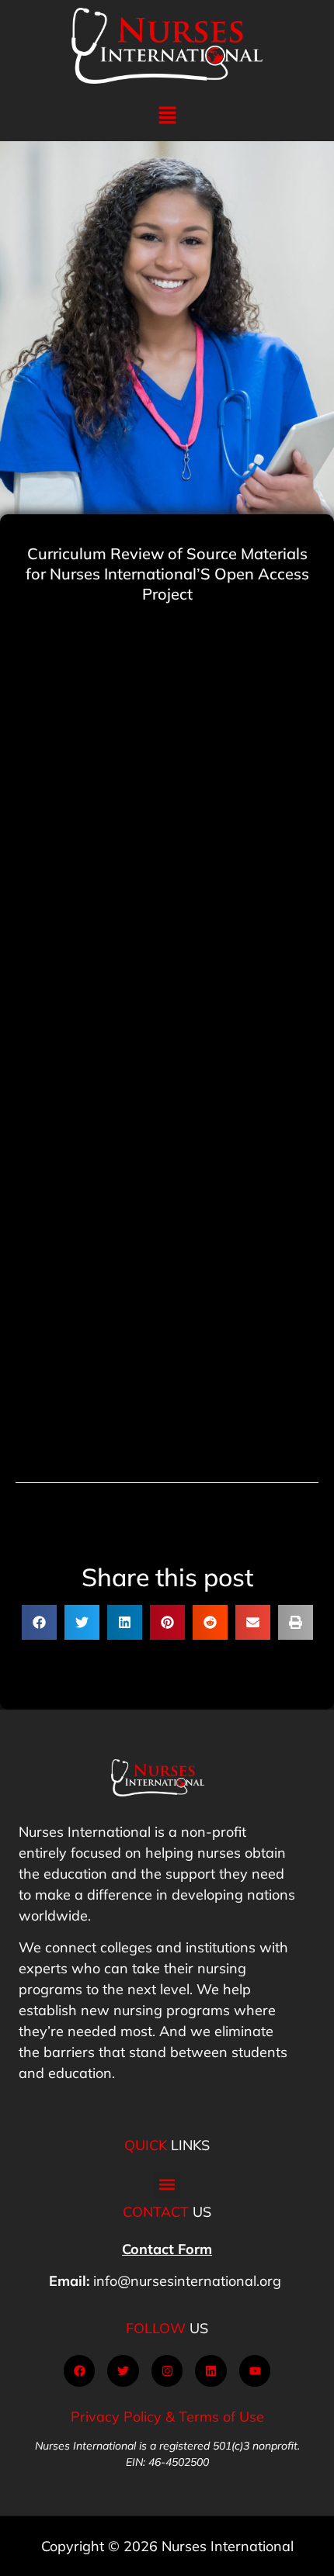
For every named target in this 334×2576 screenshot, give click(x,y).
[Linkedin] (211, 2371)
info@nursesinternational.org (187, 2281)
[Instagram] (167, 2371)
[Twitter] (123, 2371)
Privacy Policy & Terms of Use (167, 2417)
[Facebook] (80, 2371)
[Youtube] (255, 2371)
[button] (167, 116)
